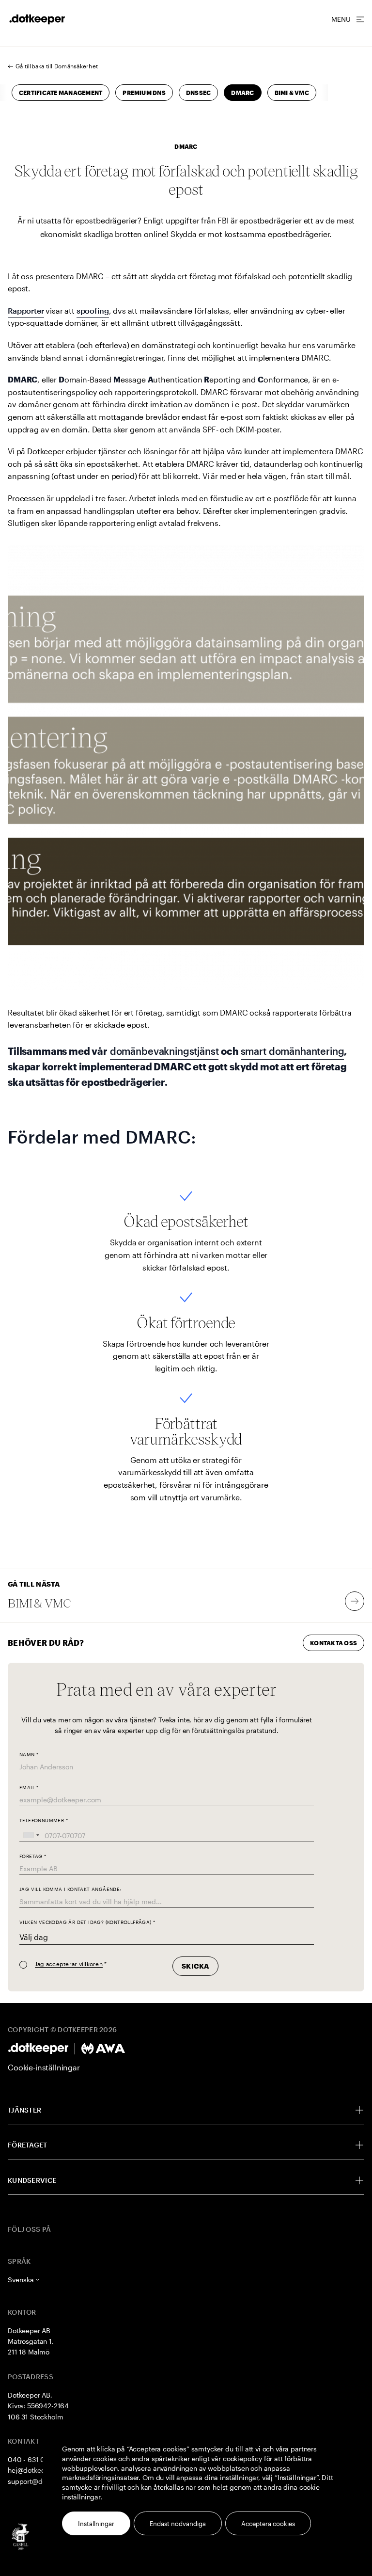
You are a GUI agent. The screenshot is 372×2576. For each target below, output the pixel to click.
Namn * (29, 1755)
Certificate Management (61, 93)
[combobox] (31, 1836)
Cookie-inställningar (44, 2067)
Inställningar (96, 2524)
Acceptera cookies (268, 2524)
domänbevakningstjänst (164, 1051)
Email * (29, 1788)
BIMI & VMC (292, 93)
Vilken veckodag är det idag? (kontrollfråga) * (87, 1922)
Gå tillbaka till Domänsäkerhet (57, 66)
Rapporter (26, 310)
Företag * (33, 1856)
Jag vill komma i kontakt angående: (70, 1889)
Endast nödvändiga (178, 2524)
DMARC (242, 93)
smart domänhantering (293, 1051)
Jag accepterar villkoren (69, 1964)
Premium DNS (144, 93)
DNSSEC (198, 93)
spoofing (93, 310)
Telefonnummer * (44, 1821)
